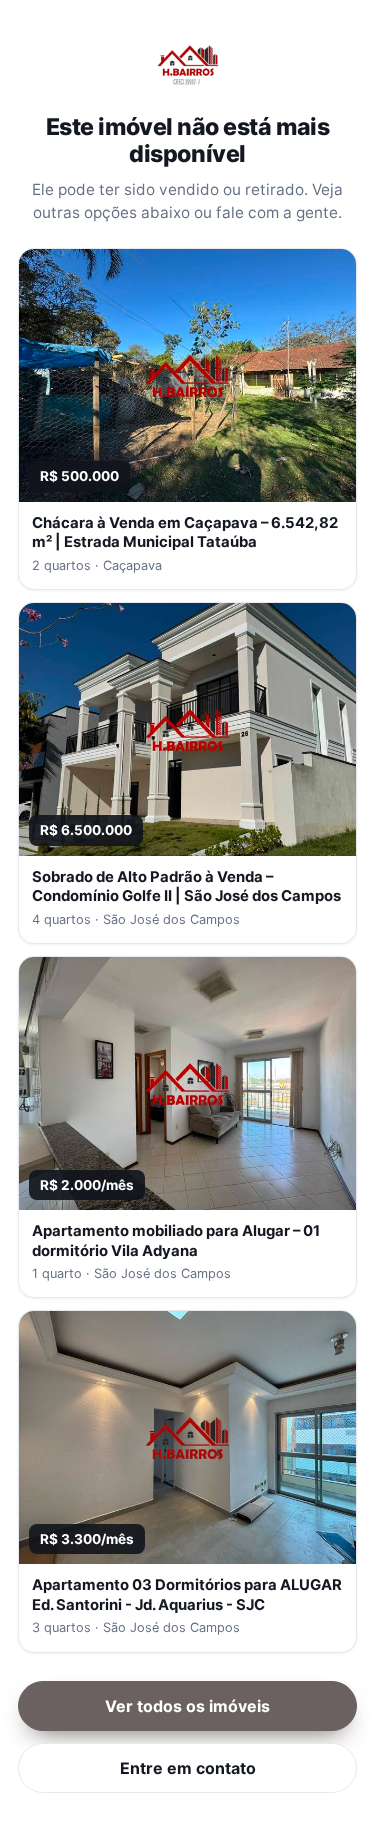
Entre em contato (188, 1768)
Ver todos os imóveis (187, 1706)
